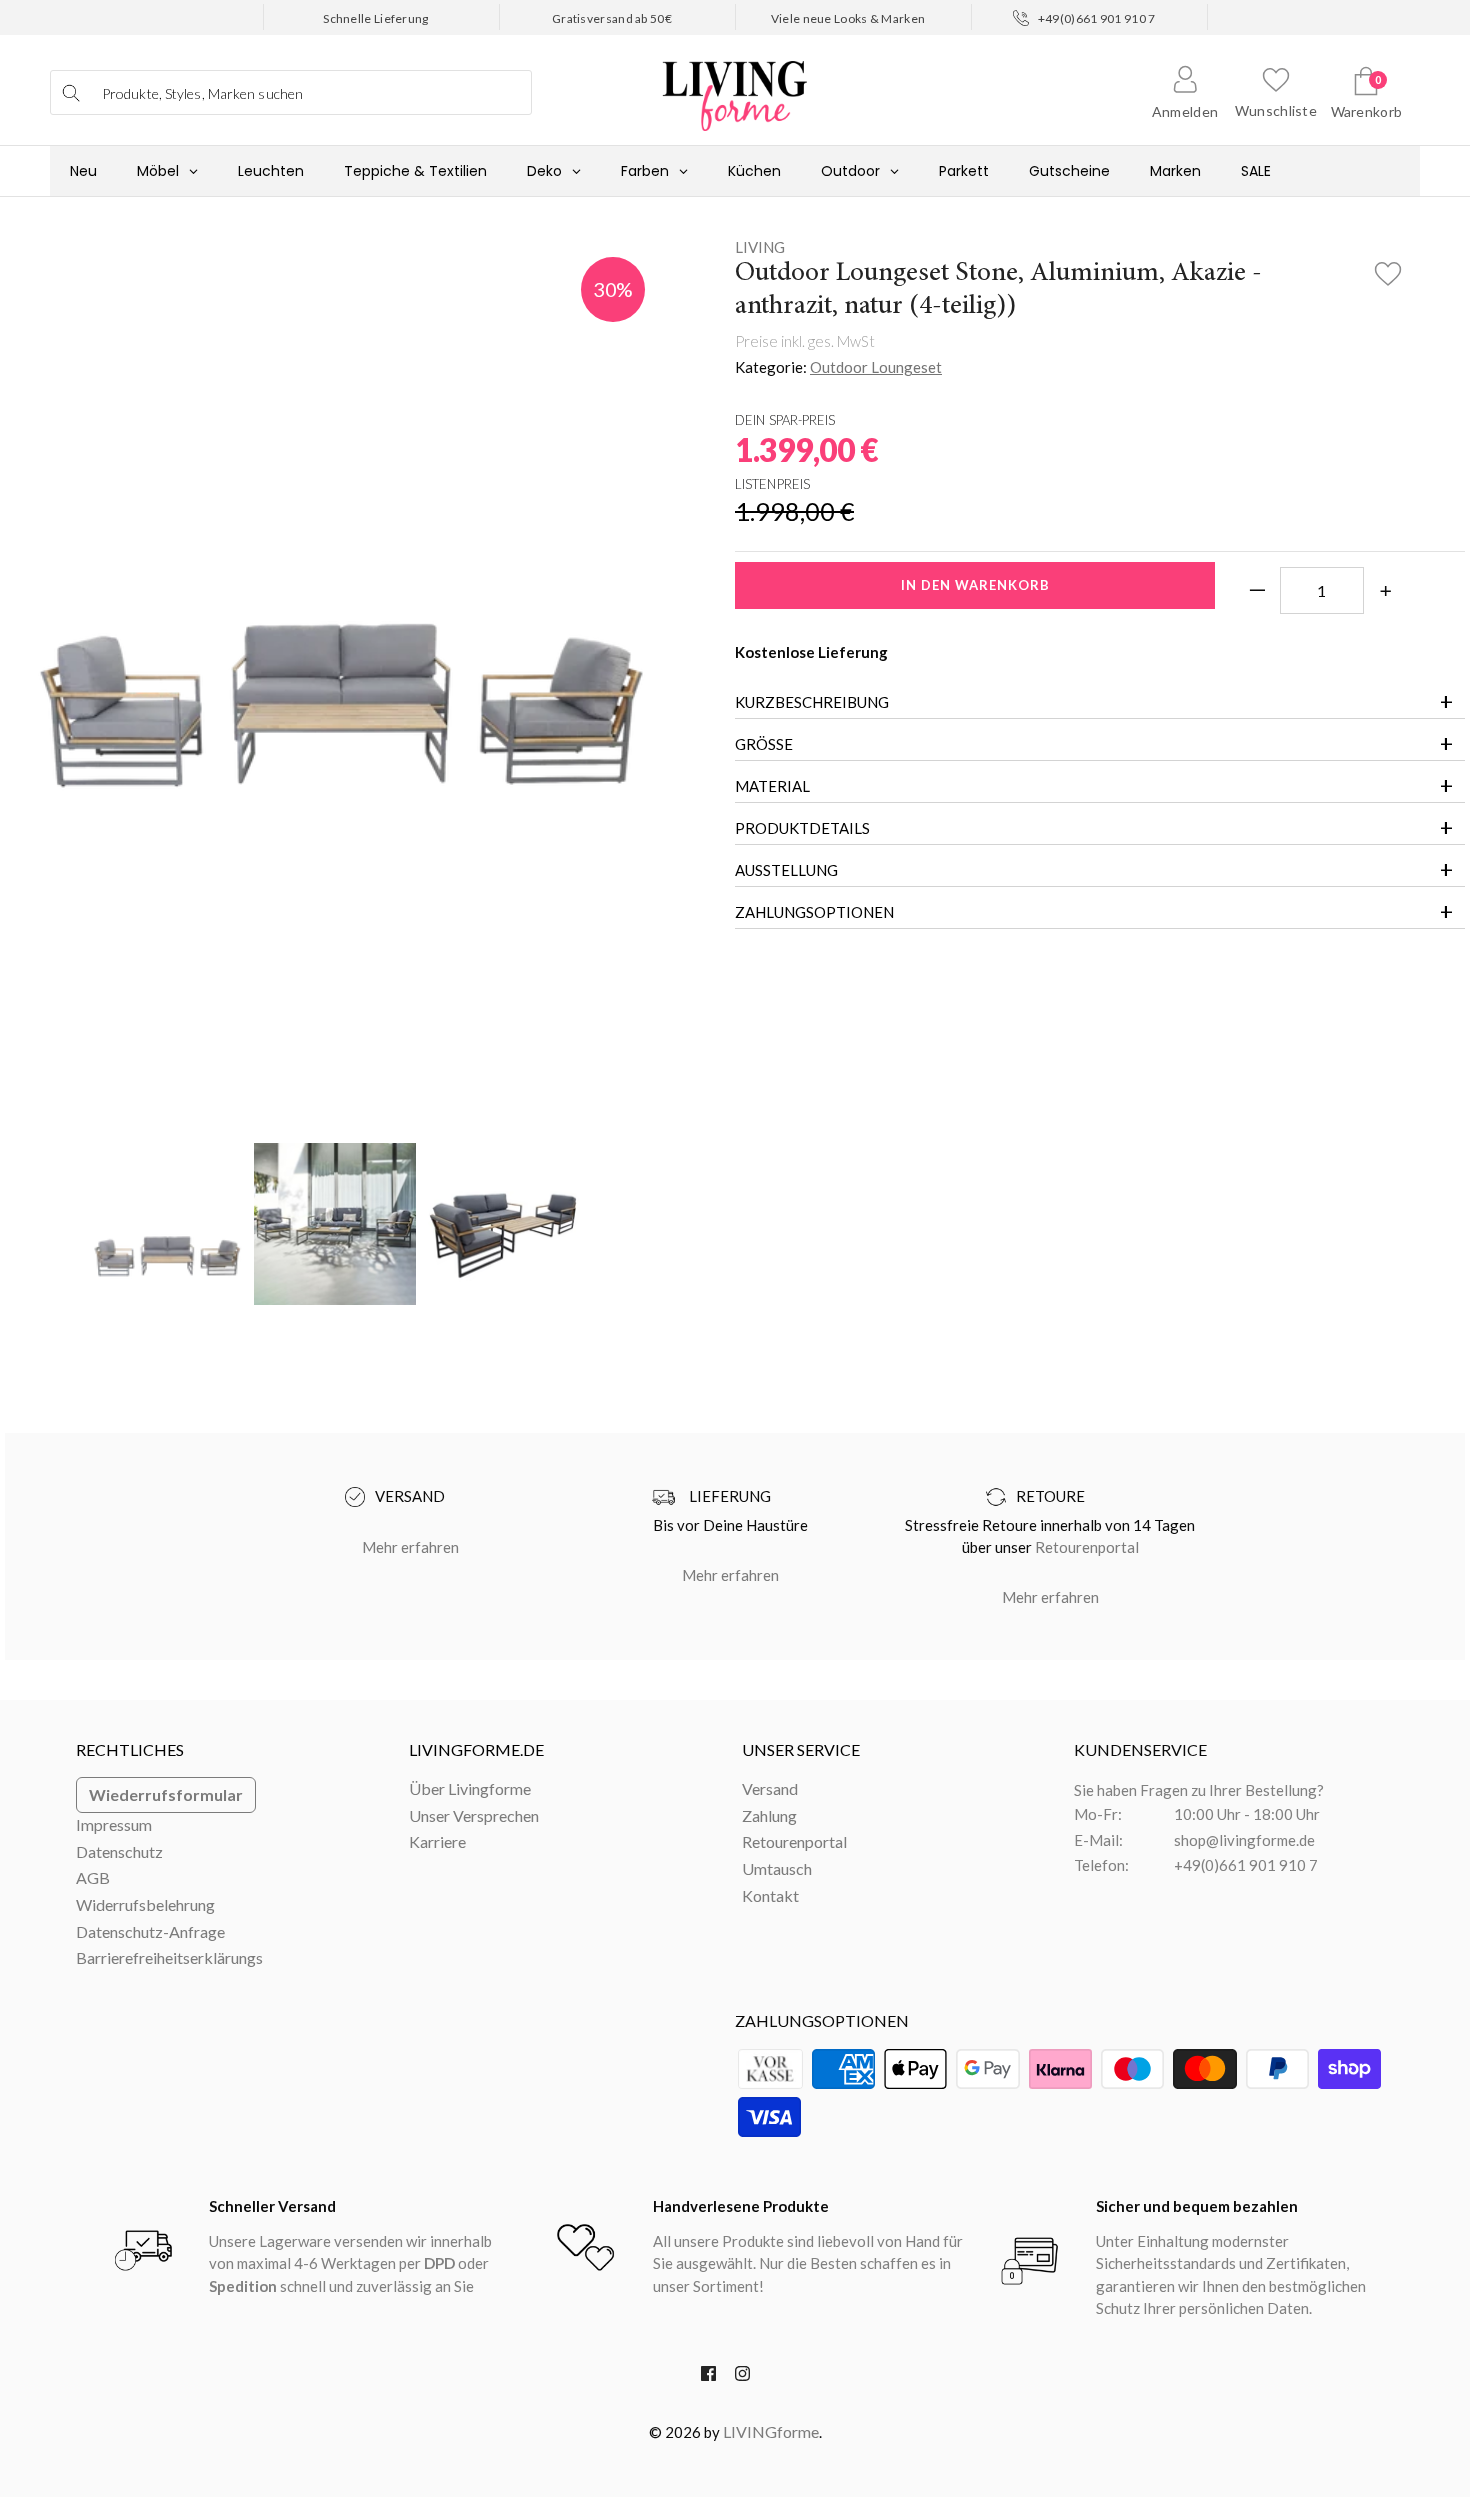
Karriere (437, 1841)
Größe (764, 744)
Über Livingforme (470, 1788)
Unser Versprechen (474, 1815)
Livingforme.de (476, 1749)
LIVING (760, 247)
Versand (770, 1788)
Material (772, 786)
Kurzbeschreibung (812, 702)
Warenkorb (1367, 111)
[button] (1388, 268)
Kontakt (770, 1895)
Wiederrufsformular (166, 1794)
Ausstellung (786, 870)
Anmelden (1185, 111)
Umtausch (777, 1868)
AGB (93, 1877)
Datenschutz (119, 1851)
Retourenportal (1087, 1547)
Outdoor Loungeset (876, 367)
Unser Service (801, 1749)
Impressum (114, 1824)
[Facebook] (708, 2378)
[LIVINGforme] (735, 85)
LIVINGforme (771, 2431)
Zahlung (769, 1815)
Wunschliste (1276, 110)
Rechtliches (130, 1749)
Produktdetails (802, 828)
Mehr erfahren (410, 1547)
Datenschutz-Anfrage (150, 1931)
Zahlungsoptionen (814, 912)
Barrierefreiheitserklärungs (169, 1957)
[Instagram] (742, 2378)
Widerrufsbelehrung (145, 1904)
